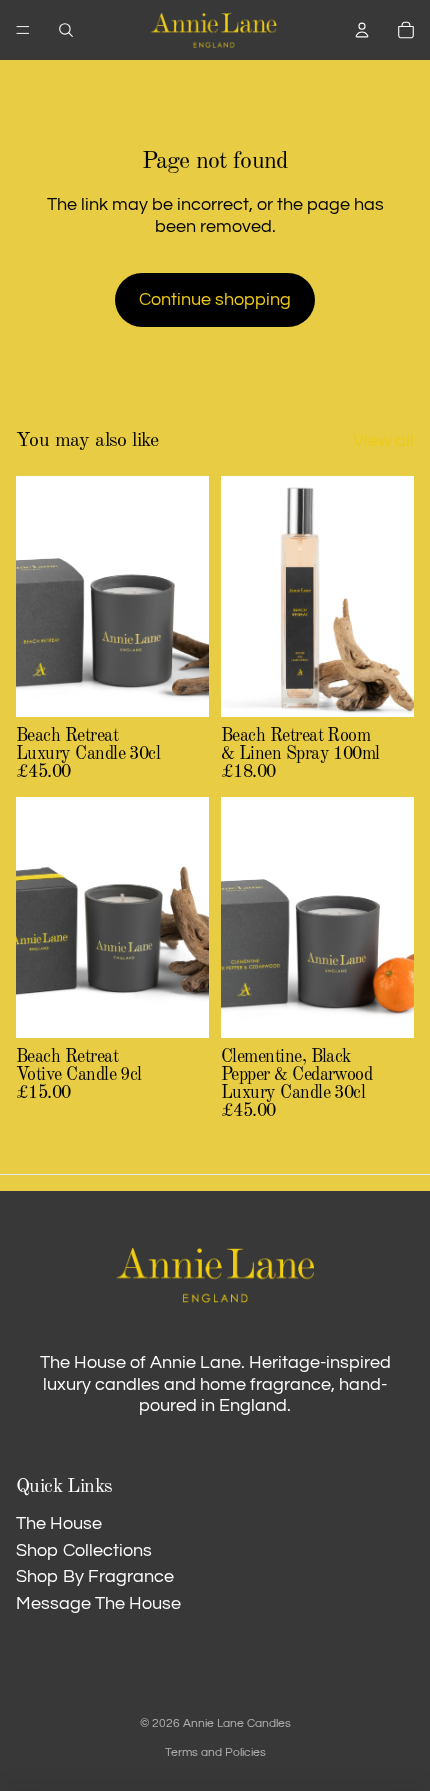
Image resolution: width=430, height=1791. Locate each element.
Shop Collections (84, 1550)
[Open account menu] (362, 30)
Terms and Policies (215, 1752)
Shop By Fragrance (95, 1576)
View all (383, 440)
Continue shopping (215, 299)
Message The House (98, 1603)
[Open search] (66, 30)
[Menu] (23, 30)
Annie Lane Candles (237, 1723)
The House (59, 1523)
